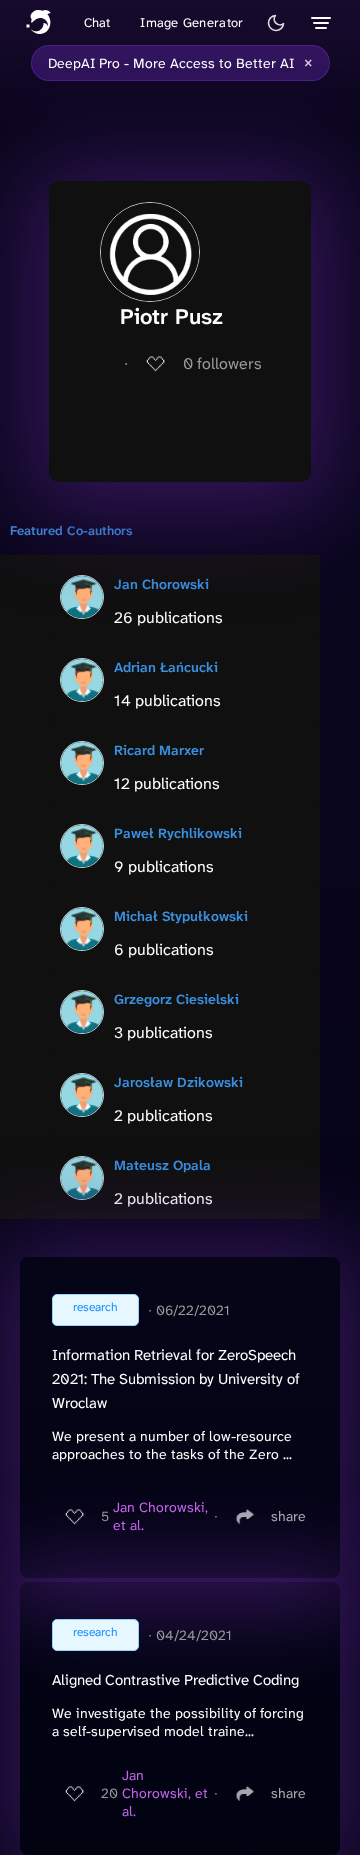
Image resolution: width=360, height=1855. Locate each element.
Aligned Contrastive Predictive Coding (175, 1680)
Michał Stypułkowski (181, 916)
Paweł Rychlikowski (178, 833)
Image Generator (191, 22)
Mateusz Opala (162, 1165)
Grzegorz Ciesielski (176, 999)
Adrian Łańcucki (166, 667)
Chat (97, 22)
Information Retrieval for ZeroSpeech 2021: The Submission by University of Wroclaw (176, 1379)
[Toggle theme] (276, 23)
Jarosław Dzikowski (178, 1082)
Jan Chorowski (161, 584)
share (288, 1516)
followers (222, 363)
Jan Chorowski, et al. (160, 1516)
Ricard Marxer (159, 750)
